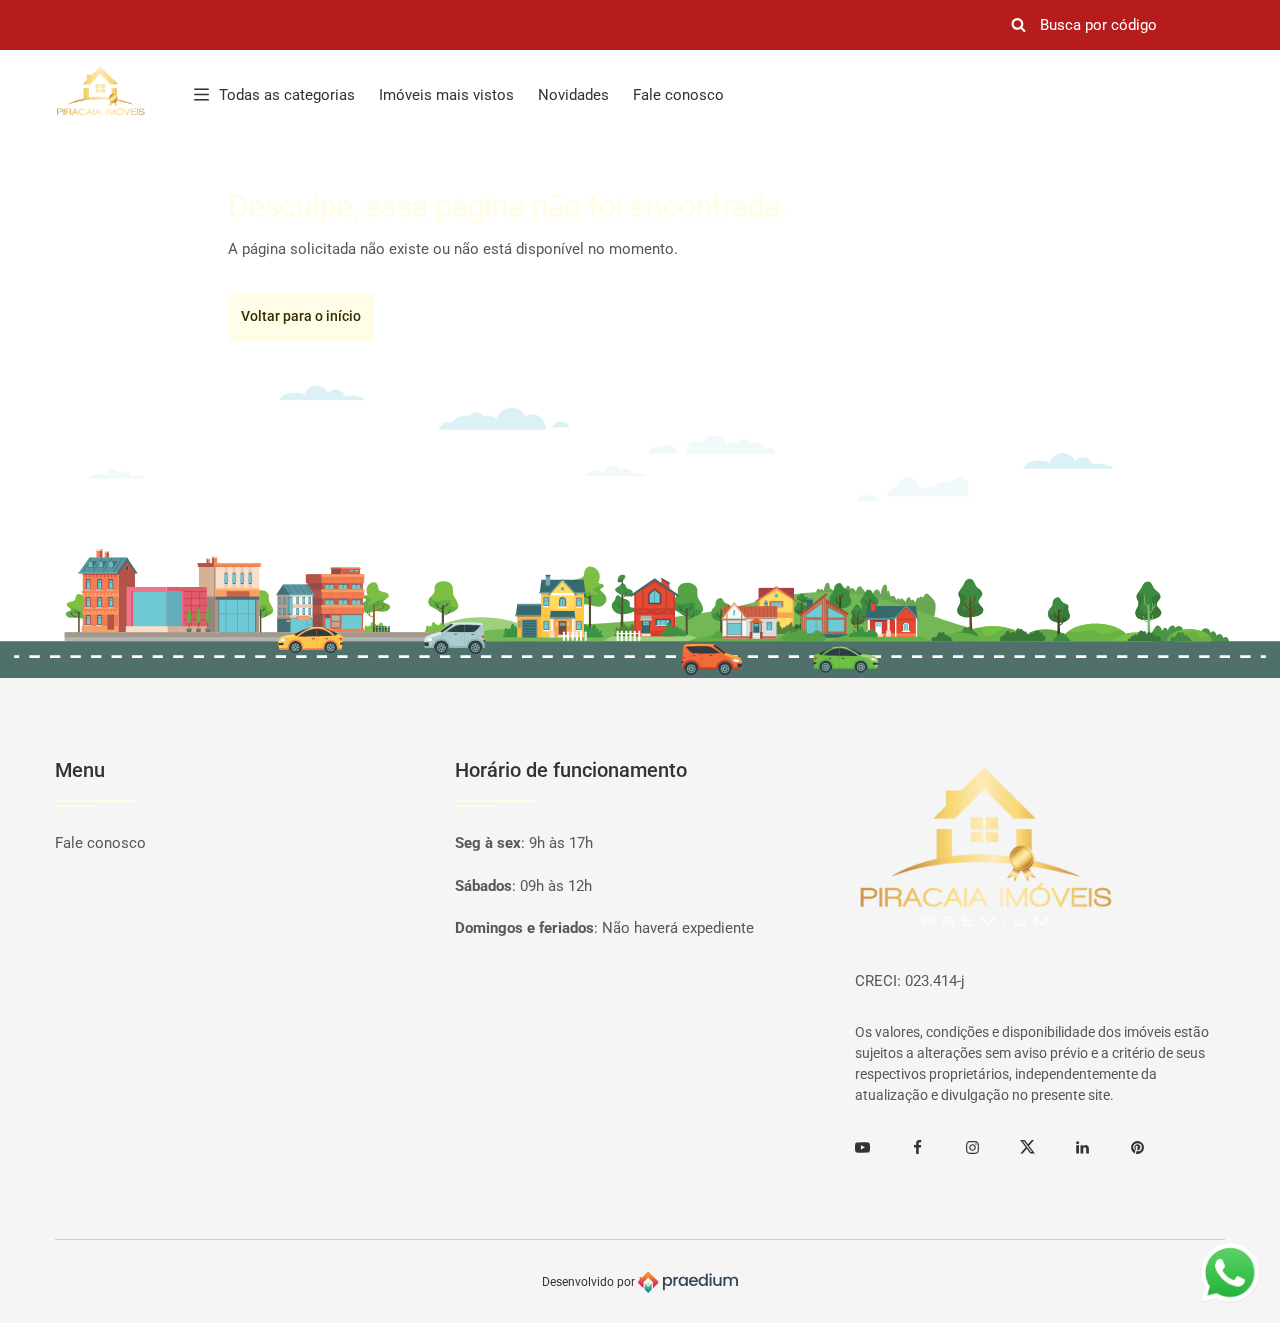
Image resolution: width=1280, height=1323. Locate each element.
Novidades (573, 95)
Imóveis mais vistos (446, 95)
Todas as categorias (287, 95)
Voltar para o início (301, 316)
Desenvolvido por (590, 1282)
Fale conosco (678, 95)
